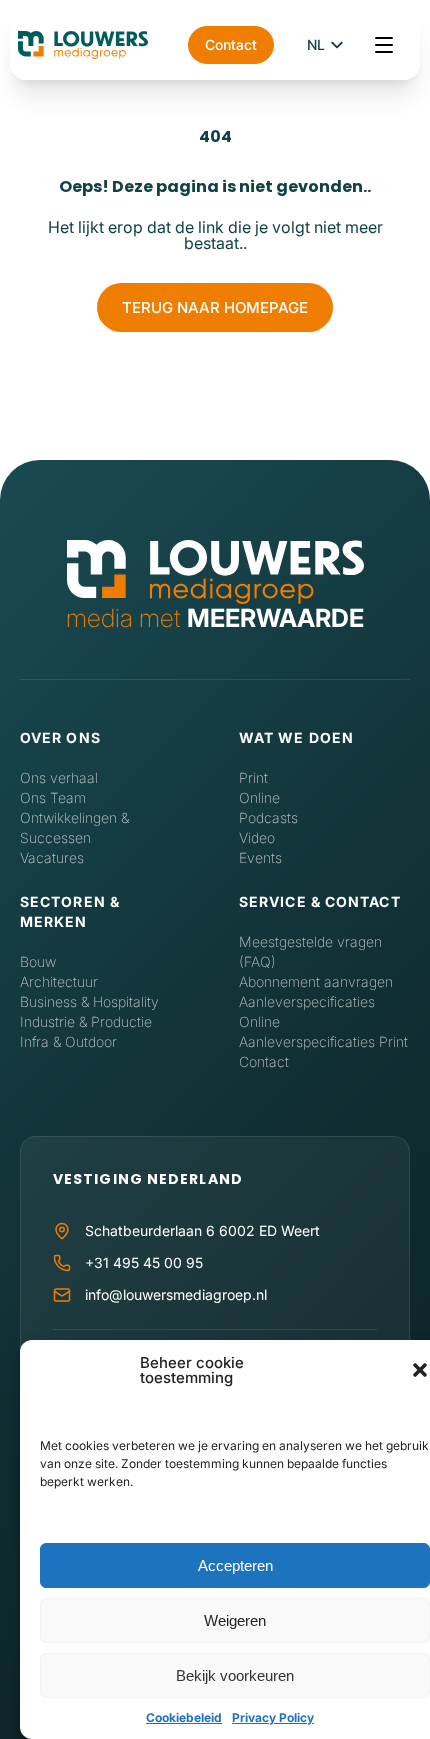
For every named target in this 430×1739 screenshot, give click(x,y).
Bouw (38, 961)
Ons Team (53, 797)
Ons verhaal (59, 777)
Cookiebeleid (184, 1717)
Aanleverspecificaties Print (323, 1041)
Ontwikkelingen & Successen (74, 827)
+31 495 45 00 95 (144, 1262)
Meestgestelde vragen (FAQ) (310, 951)
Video (257, 837)
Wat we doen (296, 737)
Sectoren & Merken (70, 911)
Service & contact (320, 901)
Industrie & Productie (86, 1021)
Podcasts (268, 817)
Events (260, 857)
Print (253, 777)
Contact (231, 44)
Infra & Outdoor (68, 1041)
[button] (420, 1370)
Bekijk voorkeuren (235, 1675)
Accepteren (235, 1565)
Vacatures (52, 857)
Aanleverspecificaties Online (307, 1011)
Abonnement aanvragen (316, 981)
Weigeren (235, 1620)
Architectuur (59, 981)
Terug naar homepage (215, 307)
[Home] (215, 573)
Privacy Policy (273, 1717)
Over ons (60, 737)
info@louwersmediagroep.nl (176, 1294)
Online (259, 797)
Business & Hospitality (89, 1001)
